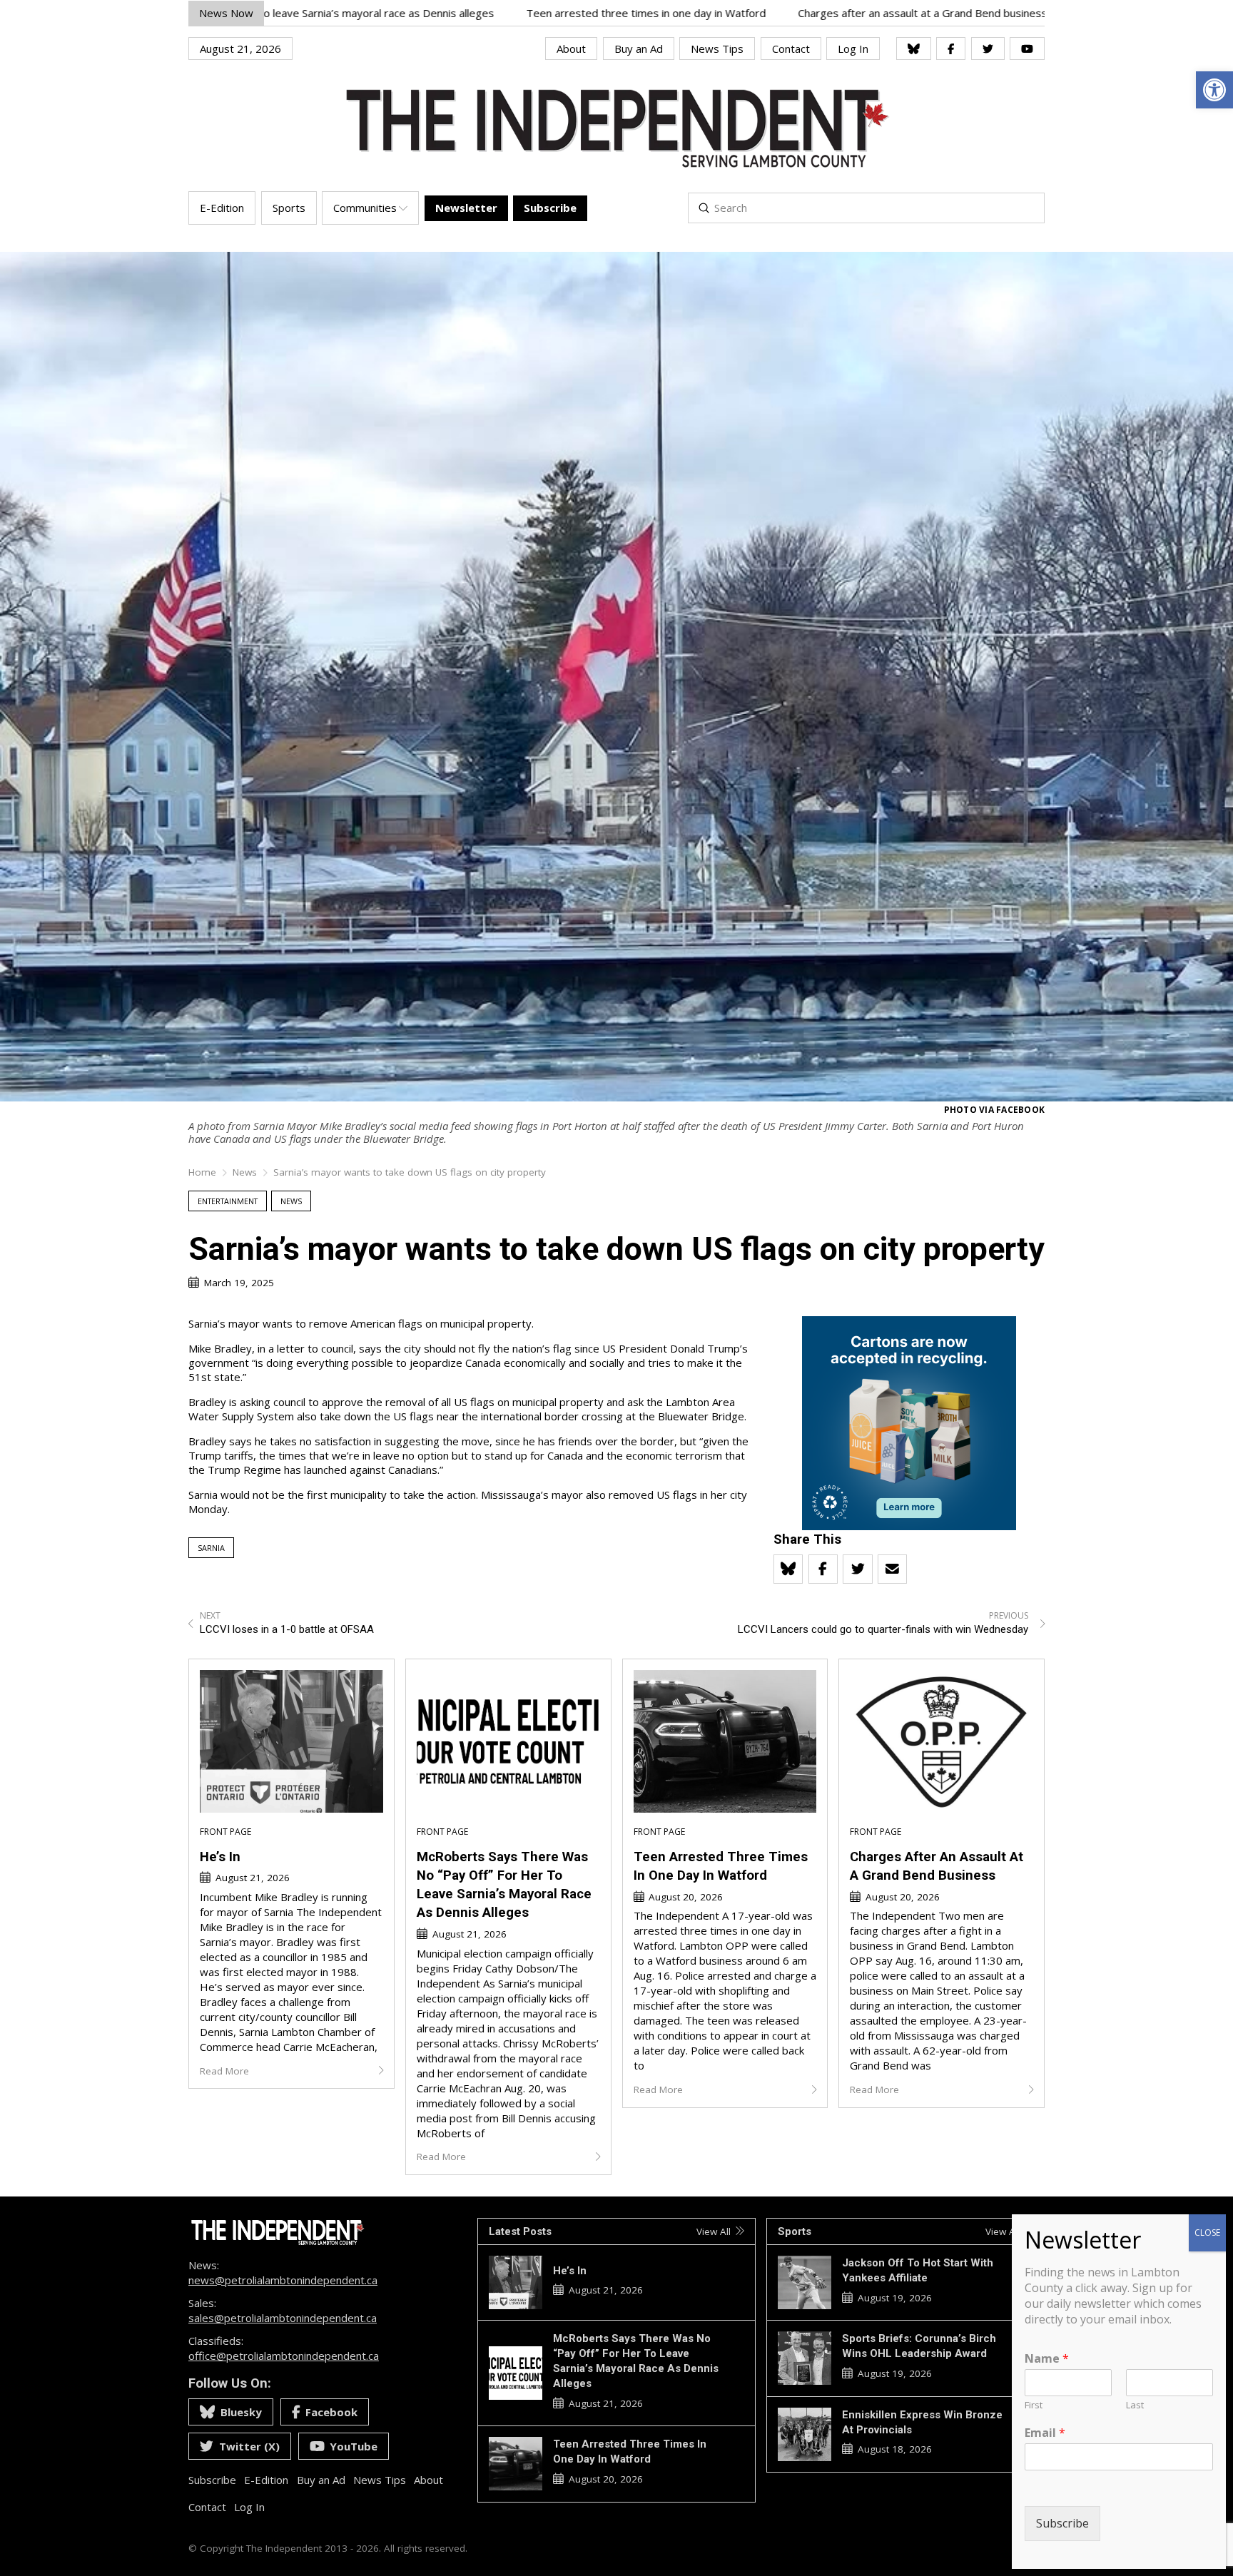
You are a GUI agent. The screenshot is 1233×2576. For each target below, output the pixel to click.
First (1034, 2405)
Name (1047, 2359)
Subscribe (1062, 2523)
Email (1045, 2433)
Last (1135, 2405)
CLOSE (1207, 2233)
